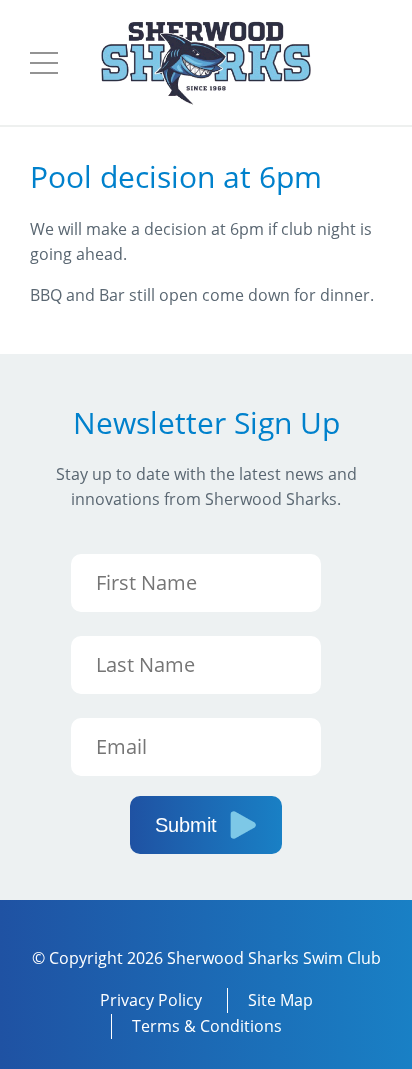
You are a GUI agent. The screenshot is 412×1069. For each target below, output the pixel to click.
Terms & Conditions (207, 1026)
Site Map (280, 1000)
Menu (44, 62)
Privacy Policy (151, 1000)
